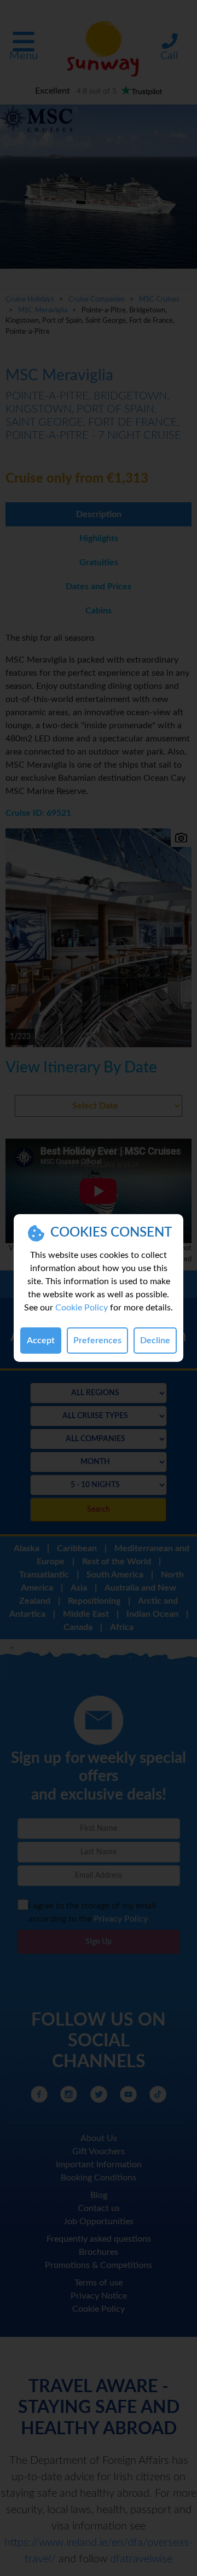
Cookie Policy (82, 1308)
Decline (155, 1341)
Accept (41, 1341)
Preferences (97, 1341)
